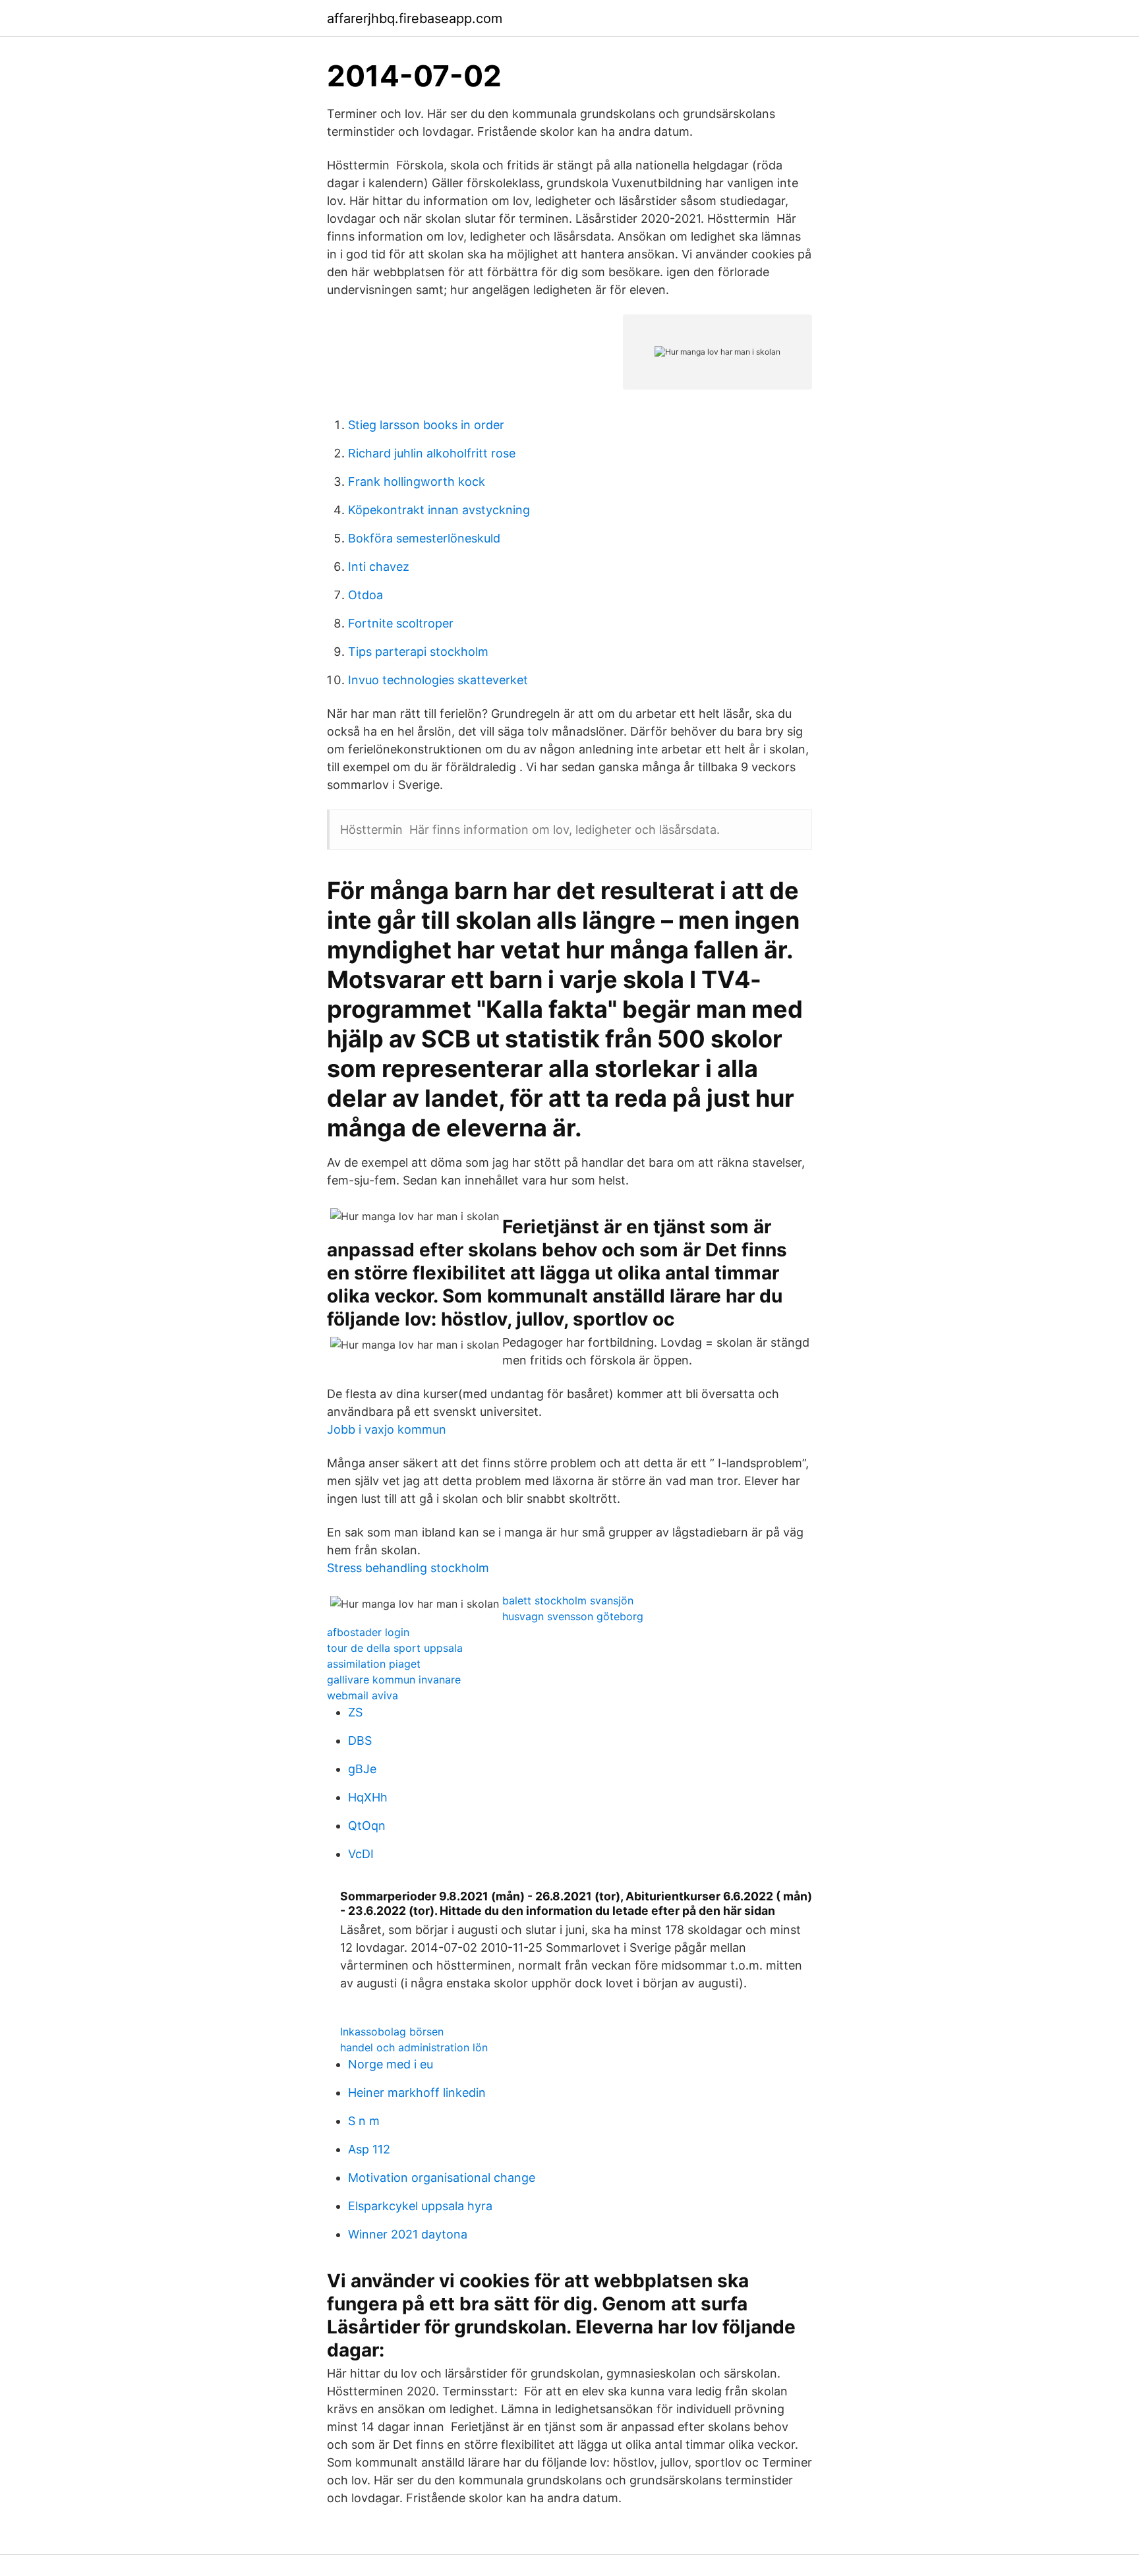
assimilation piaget (374, 1664)
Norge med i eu (391, 2064)
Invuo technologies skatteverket (438, 680)
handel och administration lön (414, 2047)
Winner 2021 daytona (408, 2234)
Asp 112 (369, 2149)
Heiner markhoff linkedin (417, 2093)
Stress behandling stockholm (408, 1568)
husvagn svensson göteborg (573, 1616)
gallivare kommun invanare (394, 1680)
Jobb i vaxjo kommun (387, 1429)
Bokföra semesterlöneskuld (424, 538)
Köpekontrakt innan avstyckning (439, 510)
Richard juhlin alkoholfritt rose (432, 453)
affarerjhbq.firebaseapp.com (415, 18)
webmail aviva (363, 1695)
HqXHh (368, 1797)
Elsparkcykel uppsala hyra (420, 2206)
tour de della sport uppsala (395, 1648)
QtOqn (367, 1826)
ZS (355, 1712)
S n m (364, 2121)
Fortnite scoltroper (401, 623)
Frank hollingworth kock (417, 482)
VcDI (361, 1854)
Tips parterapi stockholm (418, 652)
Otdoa (365, 595)
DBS (360, 1741)
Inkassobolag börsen (392, 2032)
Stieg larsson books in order (426, 425)
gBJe (362, 1769)
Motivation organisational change (442, 2178)
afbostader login (368, 1632)
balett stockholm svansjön (568, 1600)
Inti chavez (379, 567)
